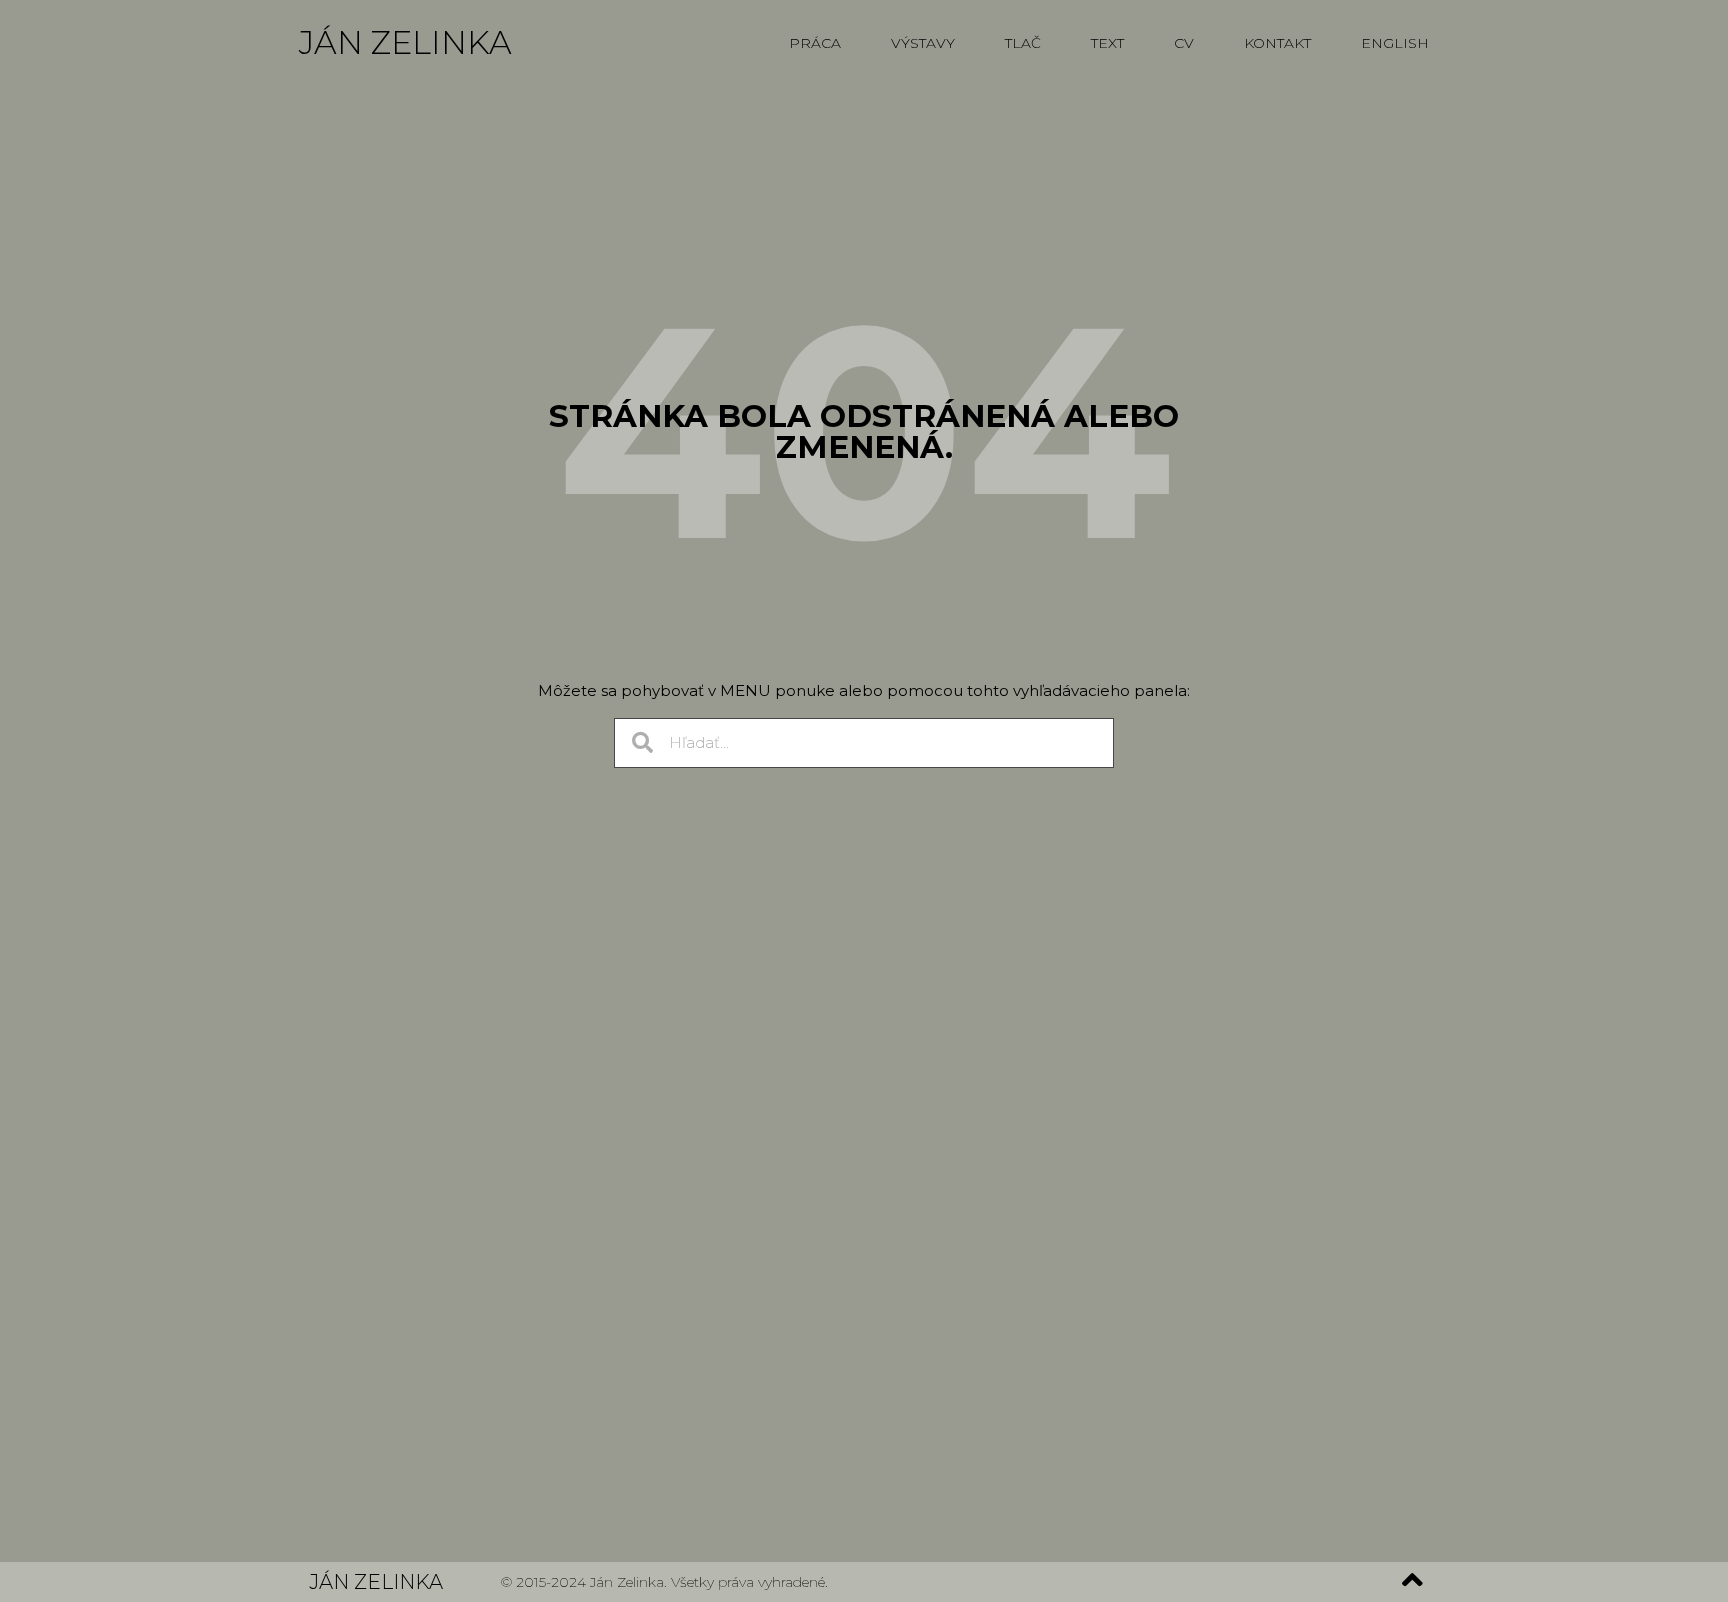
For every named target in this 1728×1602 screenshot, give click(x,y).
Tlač (1023, 43)
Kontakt (1277, 43)
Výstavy (923, 43)
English (1395, 43)
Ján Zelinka (405, 42)
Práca (815, 43)
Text (1107, 43)
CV (1184, 43)
